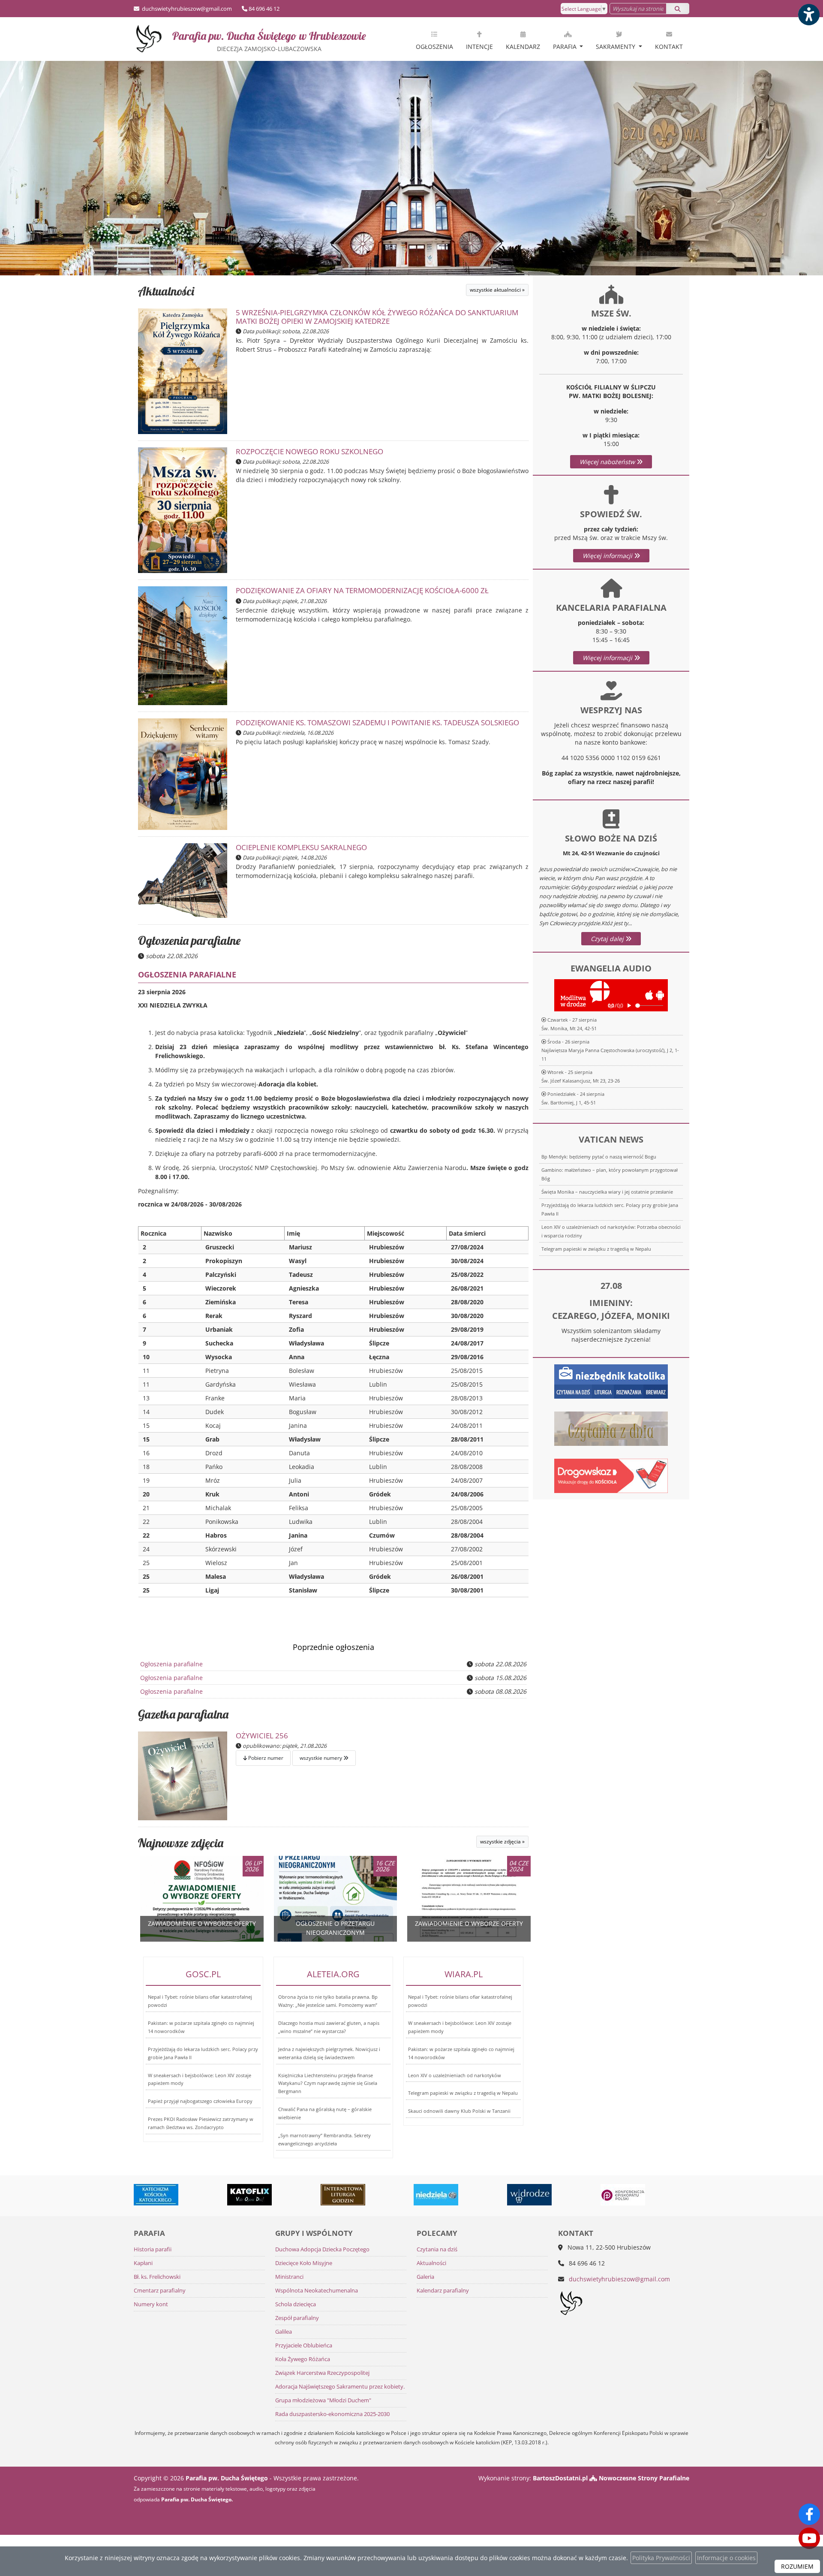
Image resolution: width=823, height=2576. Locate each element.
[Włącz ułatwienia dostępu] (808, 15)
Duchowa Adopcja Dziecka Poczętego (322, 2249)
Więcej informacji (608, 556)
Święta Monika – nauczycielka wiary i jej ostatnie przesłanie (607, 1192)
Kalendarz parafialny (443, 2291)
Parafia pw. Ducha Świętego (269, 41)
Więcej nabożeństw (608, 462)
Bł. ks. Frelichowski (157, 2277)
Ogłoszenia (434, 47)
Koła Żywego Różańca (303, 2359)
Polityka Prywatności (661, 2558)
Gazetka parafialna (183, 1714)
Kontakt (669, 47)
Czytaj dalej (608, 939)
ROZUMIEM (797, 2566)
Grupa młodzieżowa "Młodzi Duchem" (323, 2400)
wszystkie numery (321, 1758)
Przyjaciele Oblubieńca (304, 2345)
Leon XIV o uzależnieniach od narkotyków (455, 2075)
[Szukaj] (678, 9)
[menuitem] (434, 39)
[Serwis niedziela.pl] (343, 2195)
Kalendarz (523, 47)
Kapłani (143, 2263)
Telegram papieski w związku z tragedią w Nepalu (596, 1249)
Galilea (284, 2332)
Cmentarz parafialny (160, 2291)
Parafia (566, 47)
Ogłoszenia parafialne (189, 940)
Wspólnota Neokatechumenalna (317, 2291)
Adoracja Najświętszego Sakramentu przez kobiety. (340, 2387)
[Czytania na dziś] (611, 1428)
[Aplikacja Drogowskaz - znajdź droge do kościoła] (611, 1475)
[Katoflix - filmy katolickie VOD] (156, 2195)
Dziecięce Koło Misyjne (304, 2263)
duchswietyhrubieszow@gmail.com (186, 9)
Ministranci (289, 2277)
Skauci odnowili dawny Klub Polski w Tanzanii (459, 2111)
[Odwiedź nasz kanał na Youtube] (809, 2538)
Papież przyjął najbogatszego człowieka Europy (200, 2101)
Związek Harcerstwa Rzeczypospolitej (322, 2373)
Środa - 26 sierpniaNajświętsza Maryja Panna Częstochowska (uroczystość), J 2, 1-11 (610, 1050)
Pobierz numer (265, 1758)
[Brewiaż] (250, 2195)
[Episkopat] (530, 2195)
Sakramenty (616, 47)
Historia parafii (153, 2249)
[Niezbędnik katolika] (611, 1381)
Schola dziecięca (296, 2304)
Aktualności (166, 291)
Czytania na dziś (437, 2249)
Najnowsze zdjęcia (181, 1843)
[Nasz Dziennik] (623, 2195)
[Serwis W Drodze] (436, 2195)
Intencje (479, 47)
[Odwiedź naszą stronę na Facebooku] (809, 2514)
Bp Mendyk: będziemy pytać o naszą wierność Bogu (599, 1157)
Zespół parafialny (297, 2318)
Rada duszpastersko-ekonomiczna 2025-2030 (332, 2414)
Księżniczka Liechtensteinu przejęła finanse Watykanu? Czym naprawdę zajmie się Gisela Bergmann (328, 2083)
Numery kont (151, 2304)
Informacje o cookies (726, 2558)
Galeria (425, 2277)
